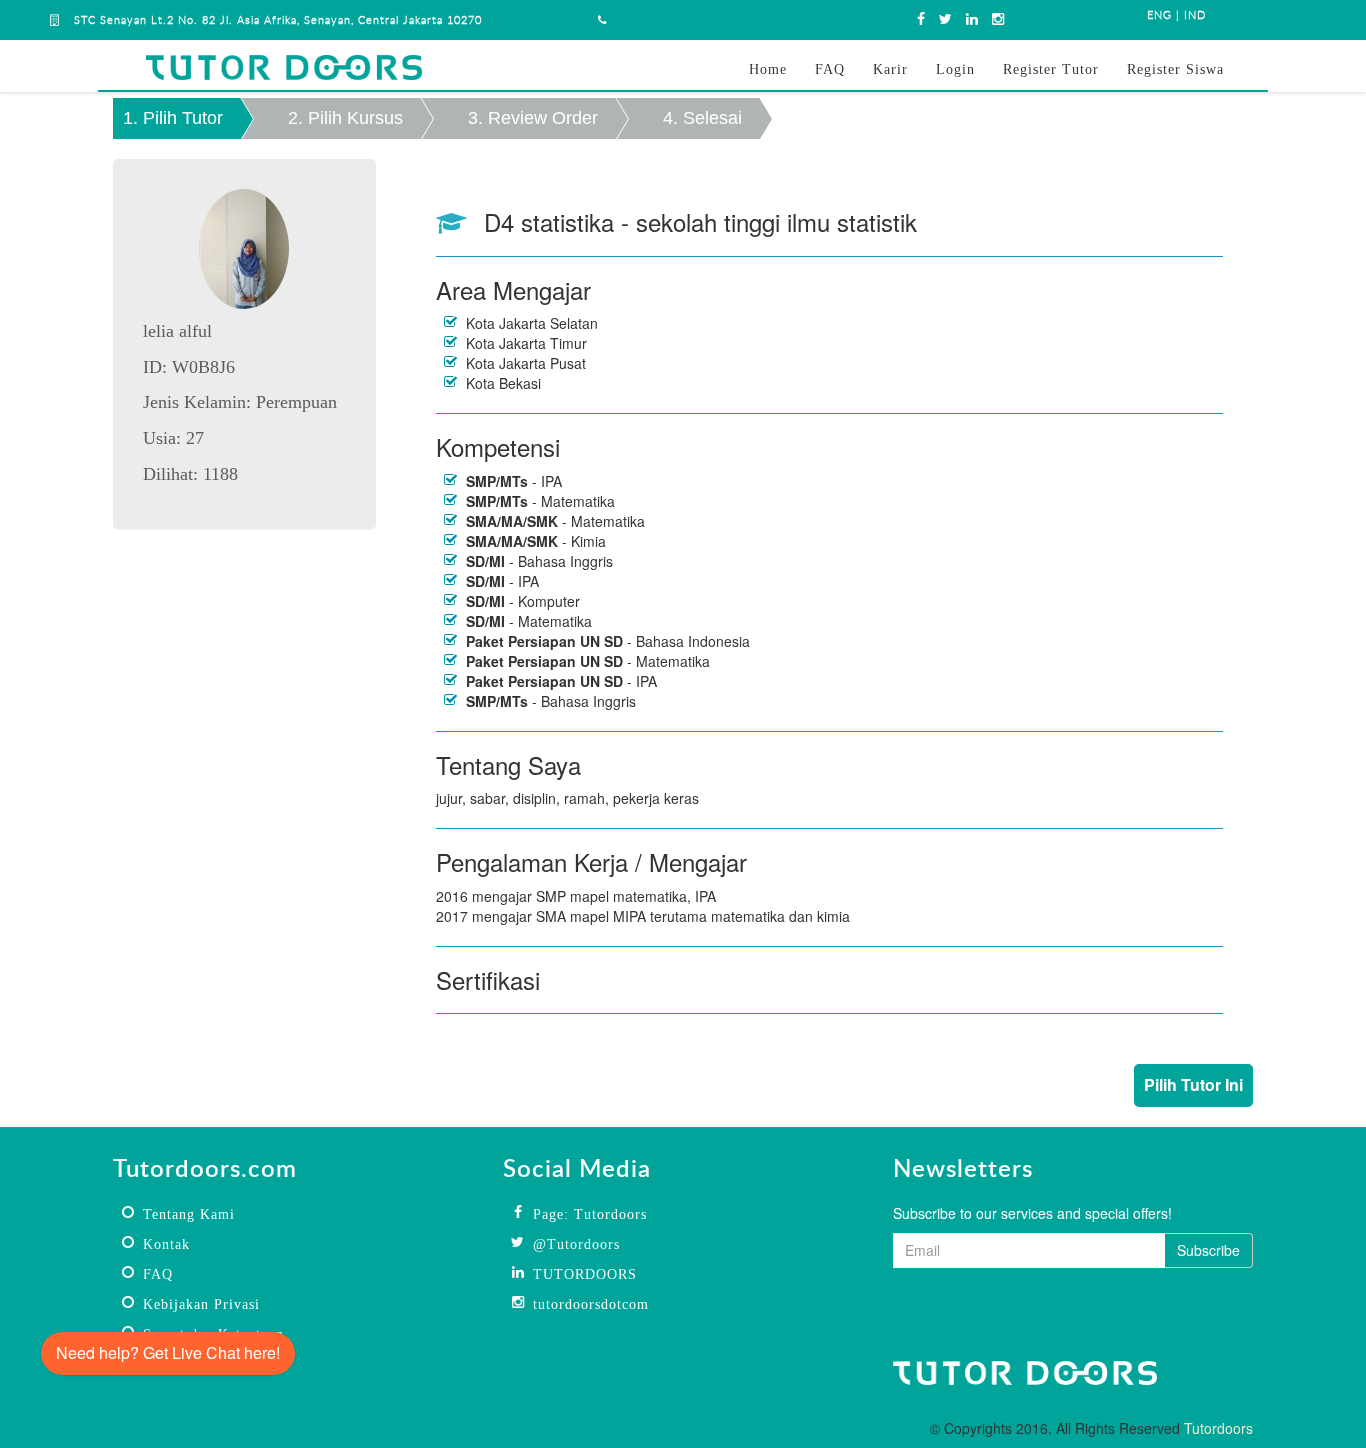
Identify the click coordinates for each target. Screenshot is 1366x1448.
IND (1195, 15)
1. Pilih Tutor (173, 118)
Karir (890, 69)
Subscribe (1208, 1250)
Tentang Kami (189, 1214)
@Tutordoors (576, 1244)
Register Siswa (1175, 69)
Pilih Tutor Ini (1193, 1084)
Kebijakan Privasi (201, 1304)
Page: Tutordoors (590, 1214)
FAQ (830, 69)
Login (955, 69)
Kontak (166, 1244)
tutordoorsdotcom (591, 1304)
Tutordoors (1218, 1428)
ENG (1159, 15)
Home (768, 69)
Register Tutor (1051, 69)
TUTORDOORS (585, 1274)
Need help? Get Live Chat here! (168, 1352)
